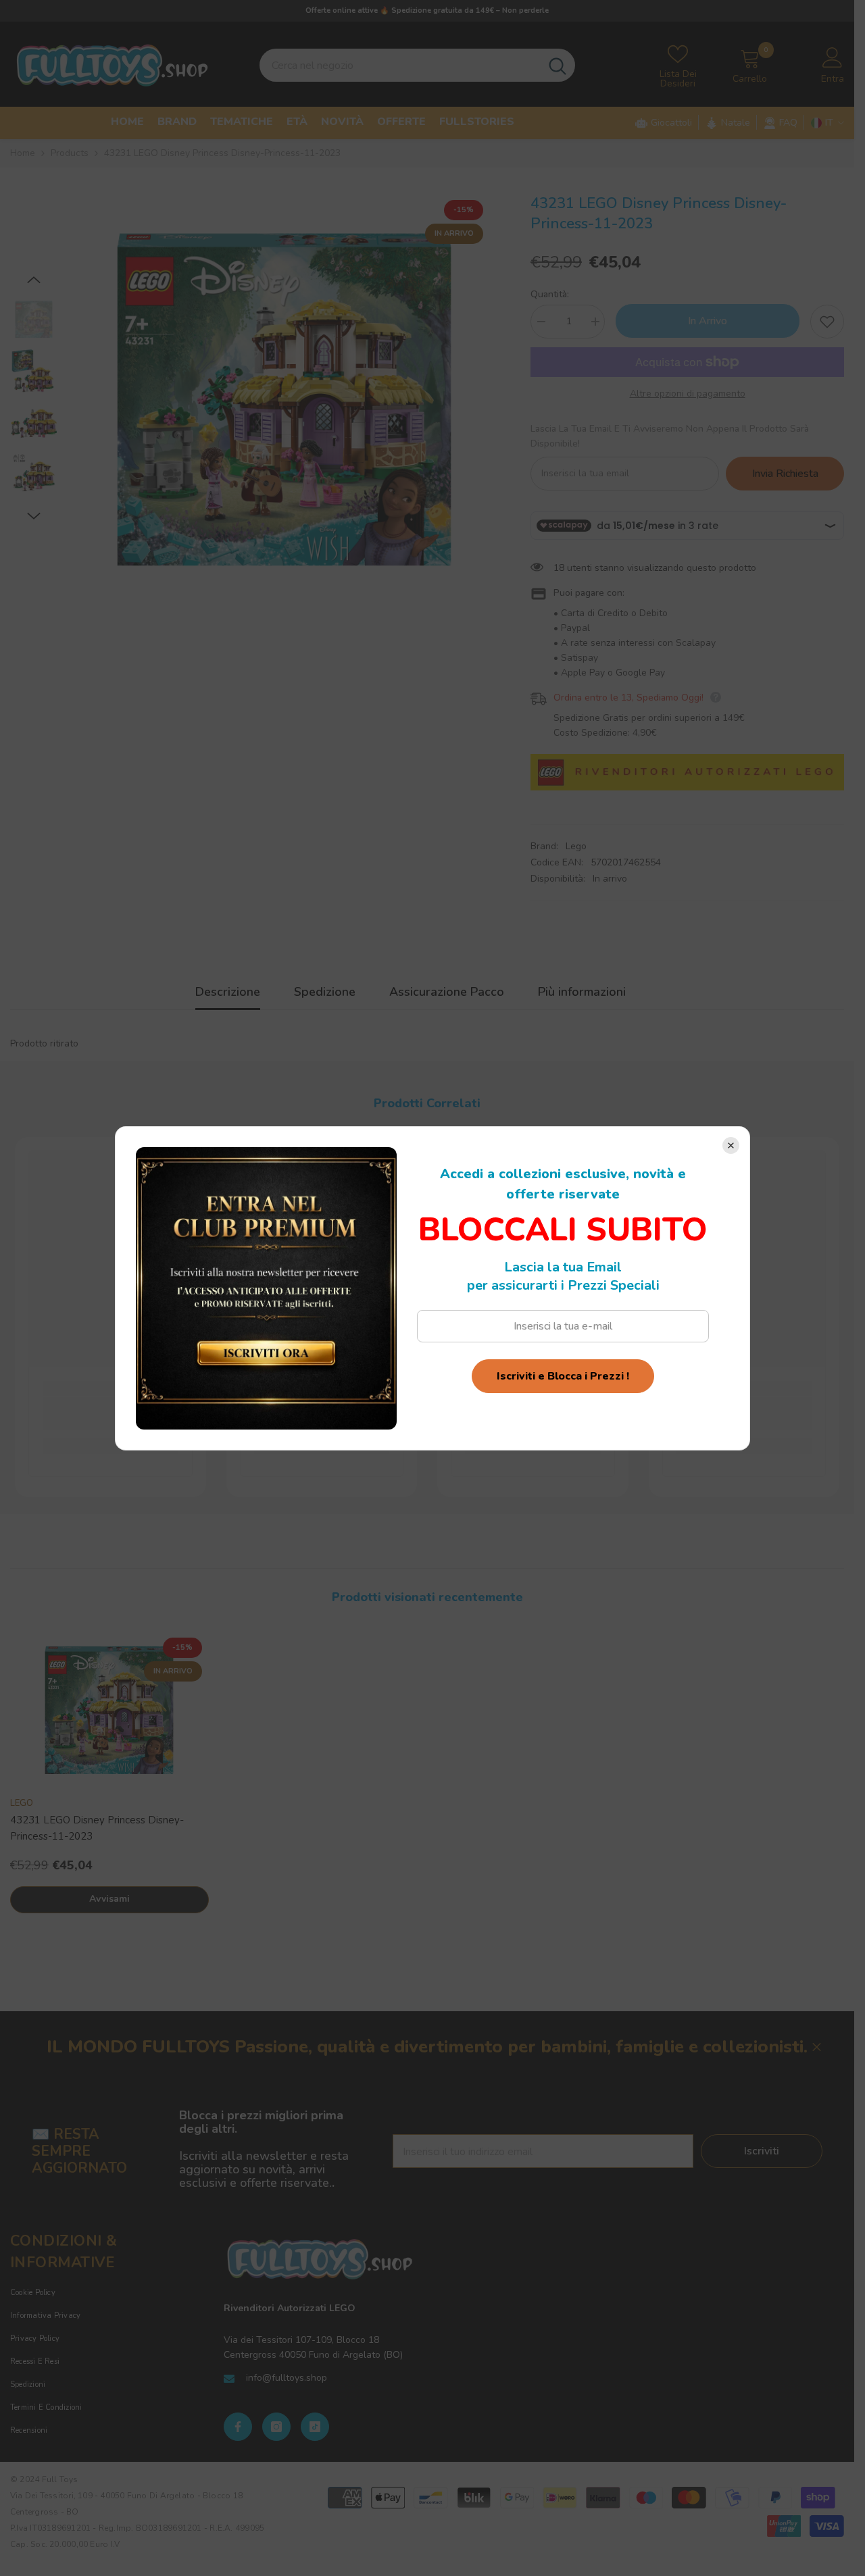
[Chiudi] (731, 1145)
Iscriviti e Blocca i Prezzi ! (563, 1376)
